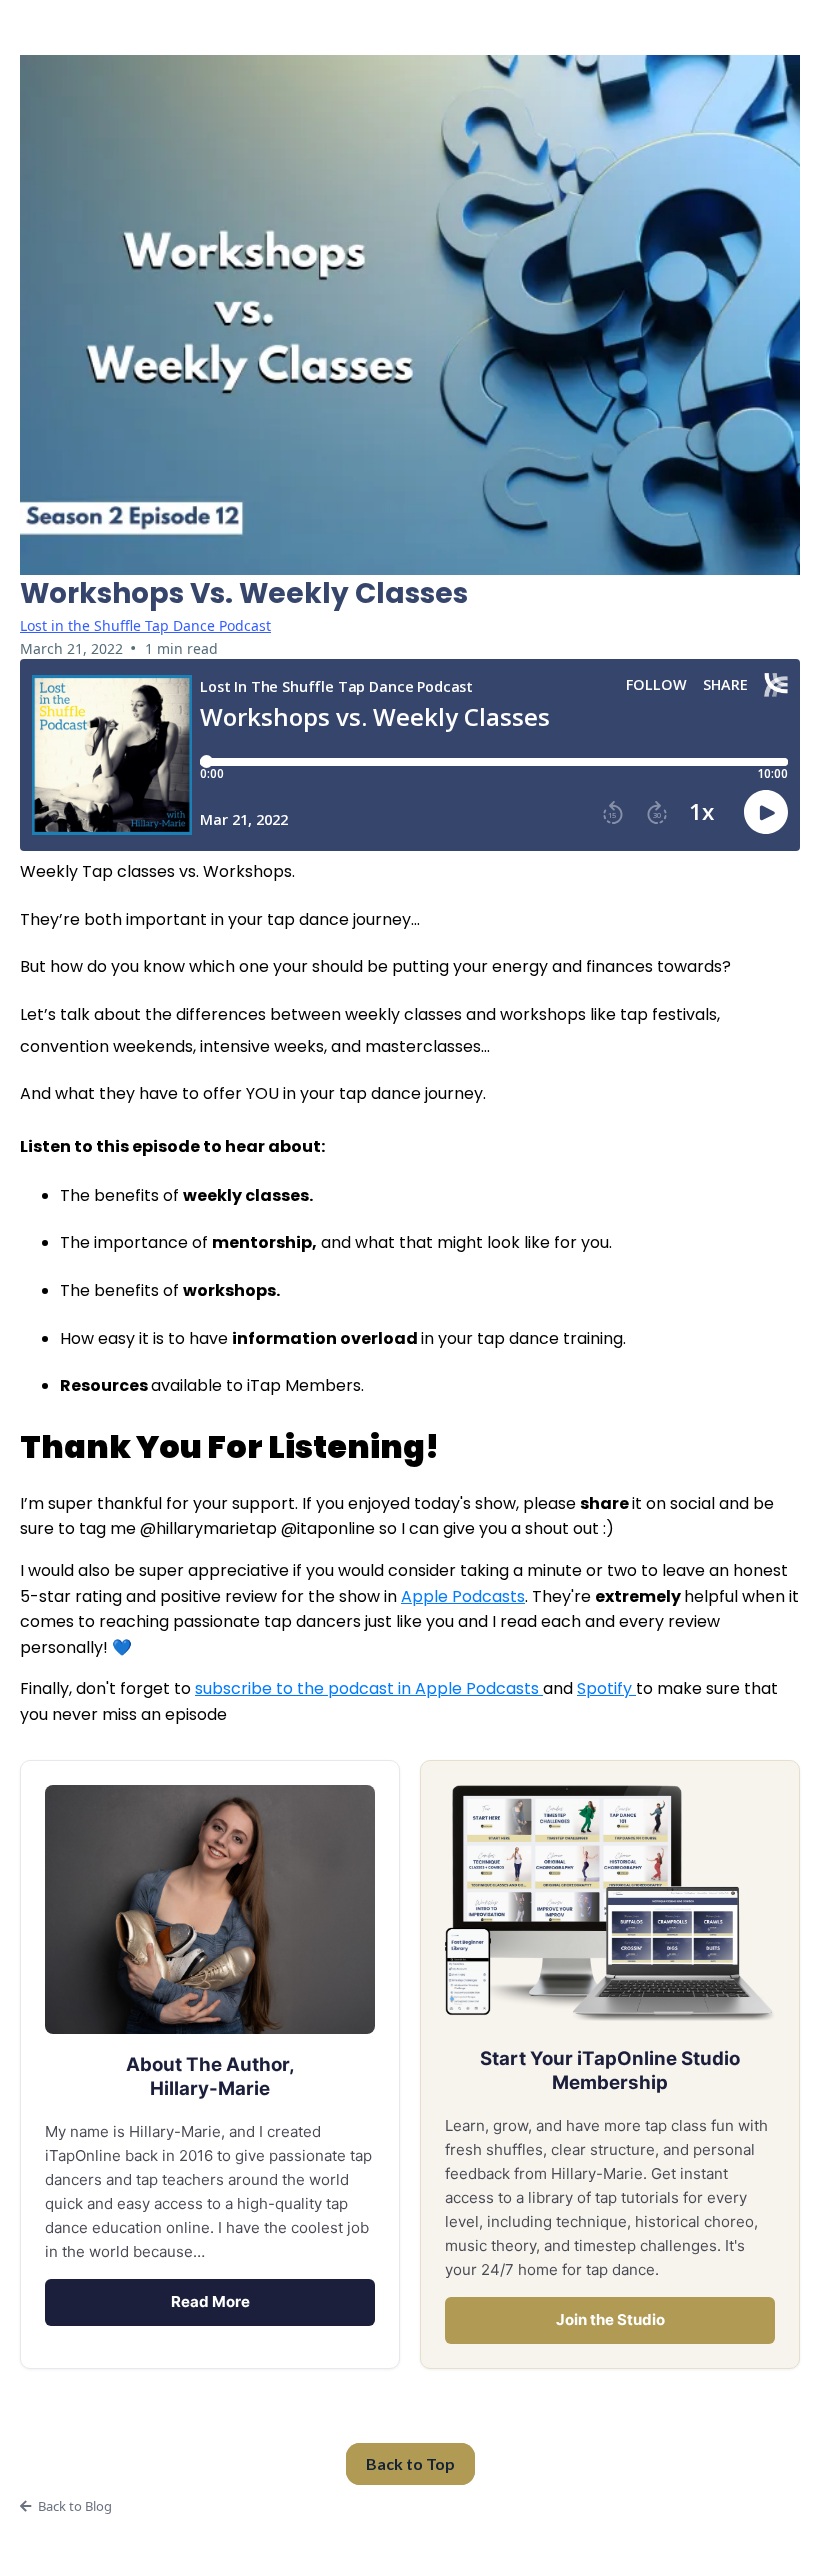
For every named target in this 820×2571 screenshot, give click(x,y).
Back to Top (410, 2463)
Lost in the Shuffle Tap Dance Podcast (145, 625)
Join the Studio (610, 2319)
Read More (210, 2301)
